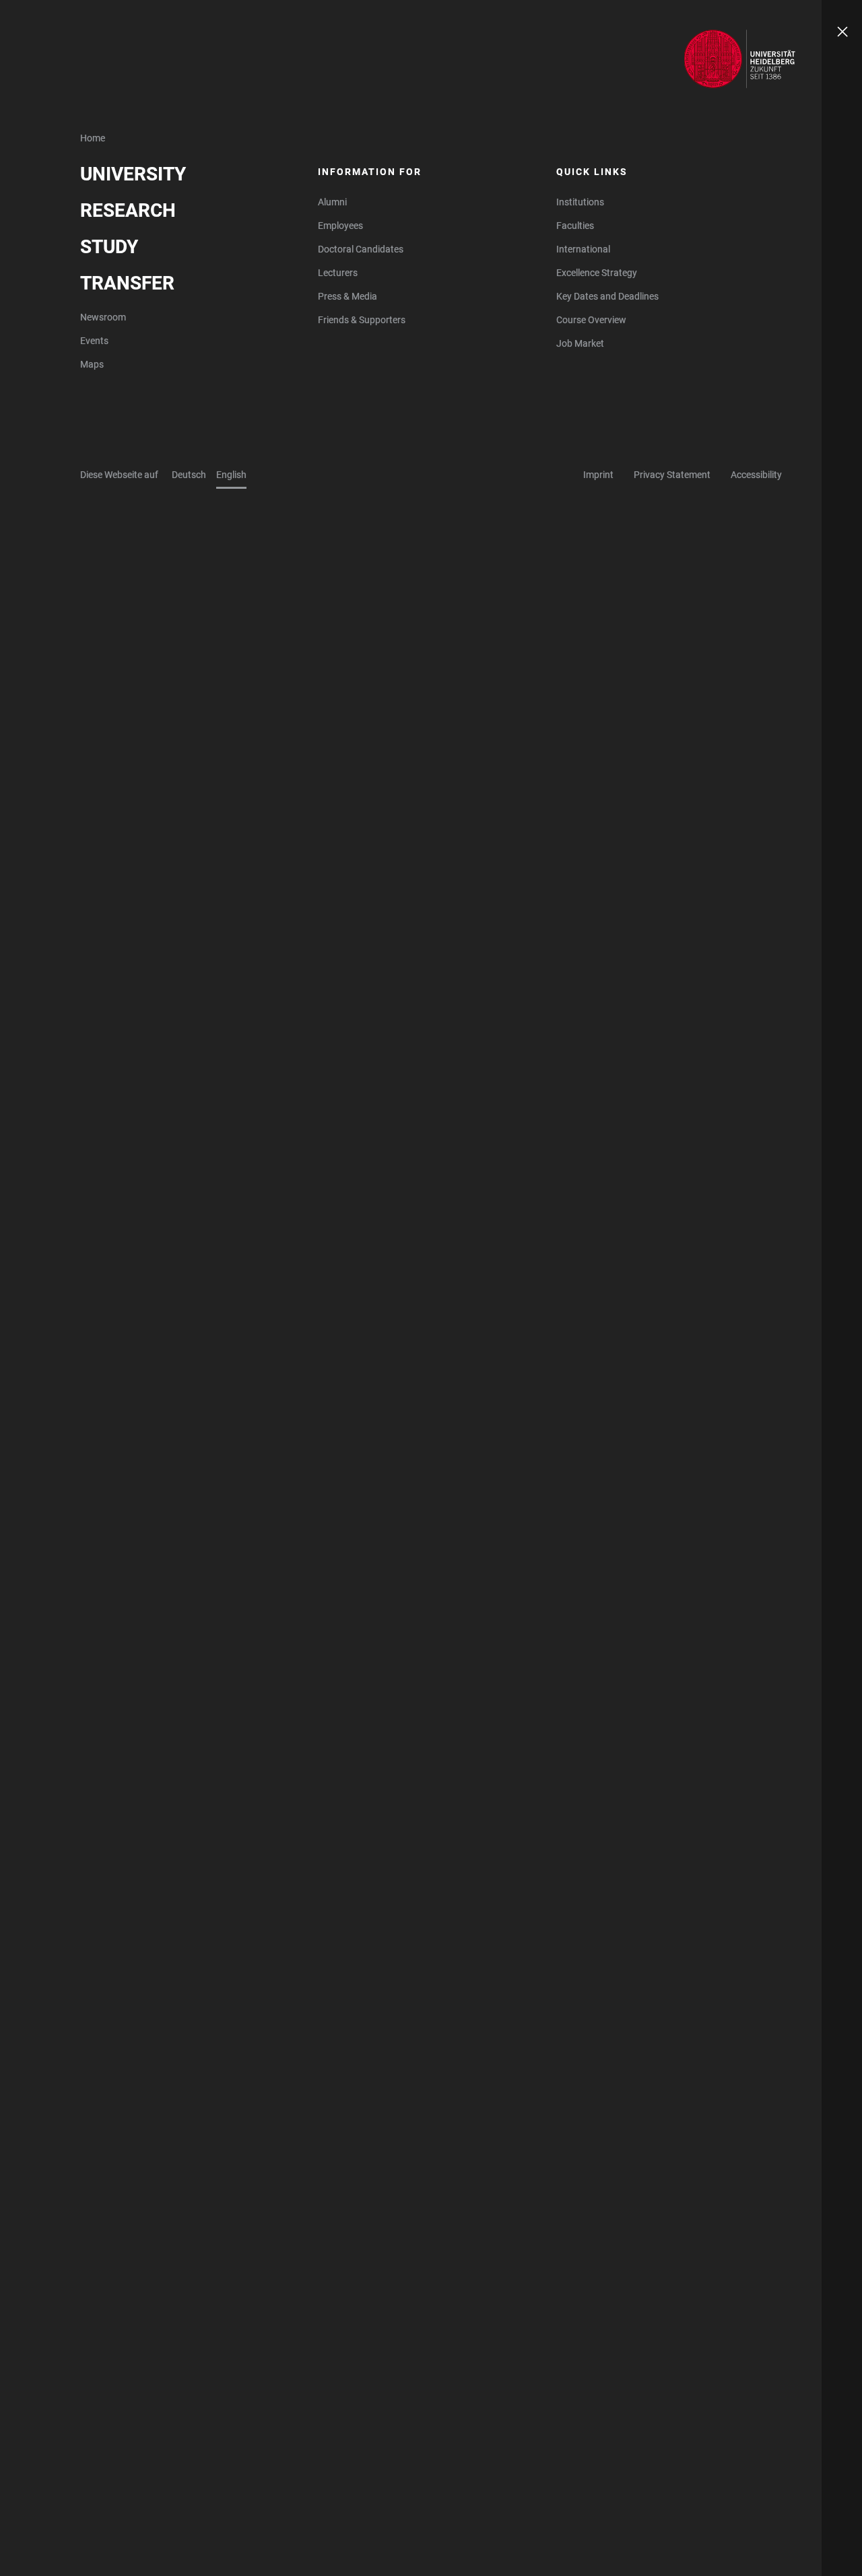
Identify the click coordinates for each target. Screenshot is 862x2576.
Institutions (580, 202)
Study (109, 247)
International (583, 249)
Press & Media (347, 296)
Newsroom (103, 317)
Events (94, 341)
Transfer (127, 283)
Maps (92, 364)
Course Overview (591, 320)
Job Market (580, 343)
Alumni (332, 202)
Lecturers (338, 273)
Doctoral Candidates (361, 249)
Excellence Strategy (597, 273)
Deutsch (189, 475)
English (231, 475)
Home (93, 138)
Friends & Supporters (362, 320)
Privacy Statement (672, 475)
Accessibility (756, 475)
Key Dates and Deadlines (607, 296)
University (133, 174)
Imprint (598, 475)
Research (128, 210)
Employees (340, 226)
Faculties (575, 226)
